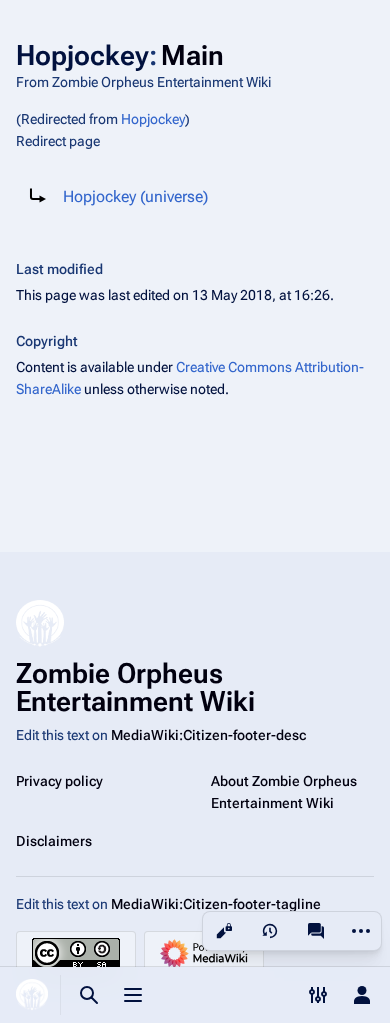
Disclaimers (54, 841)
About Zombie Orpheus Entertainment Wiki (284, 792)
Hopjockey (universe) (135, 196)
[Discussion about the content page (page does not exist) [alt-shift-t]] (316, 931)
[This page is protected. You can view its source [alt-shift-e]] (224, 931)
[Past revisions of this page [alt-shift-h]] (270, 931)
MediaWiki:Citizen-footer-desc (208, 735)
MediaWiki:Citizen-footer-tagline (216, 904)
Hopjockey (153, 119)
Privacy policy (59, 781)
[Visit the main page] (32, 995)
